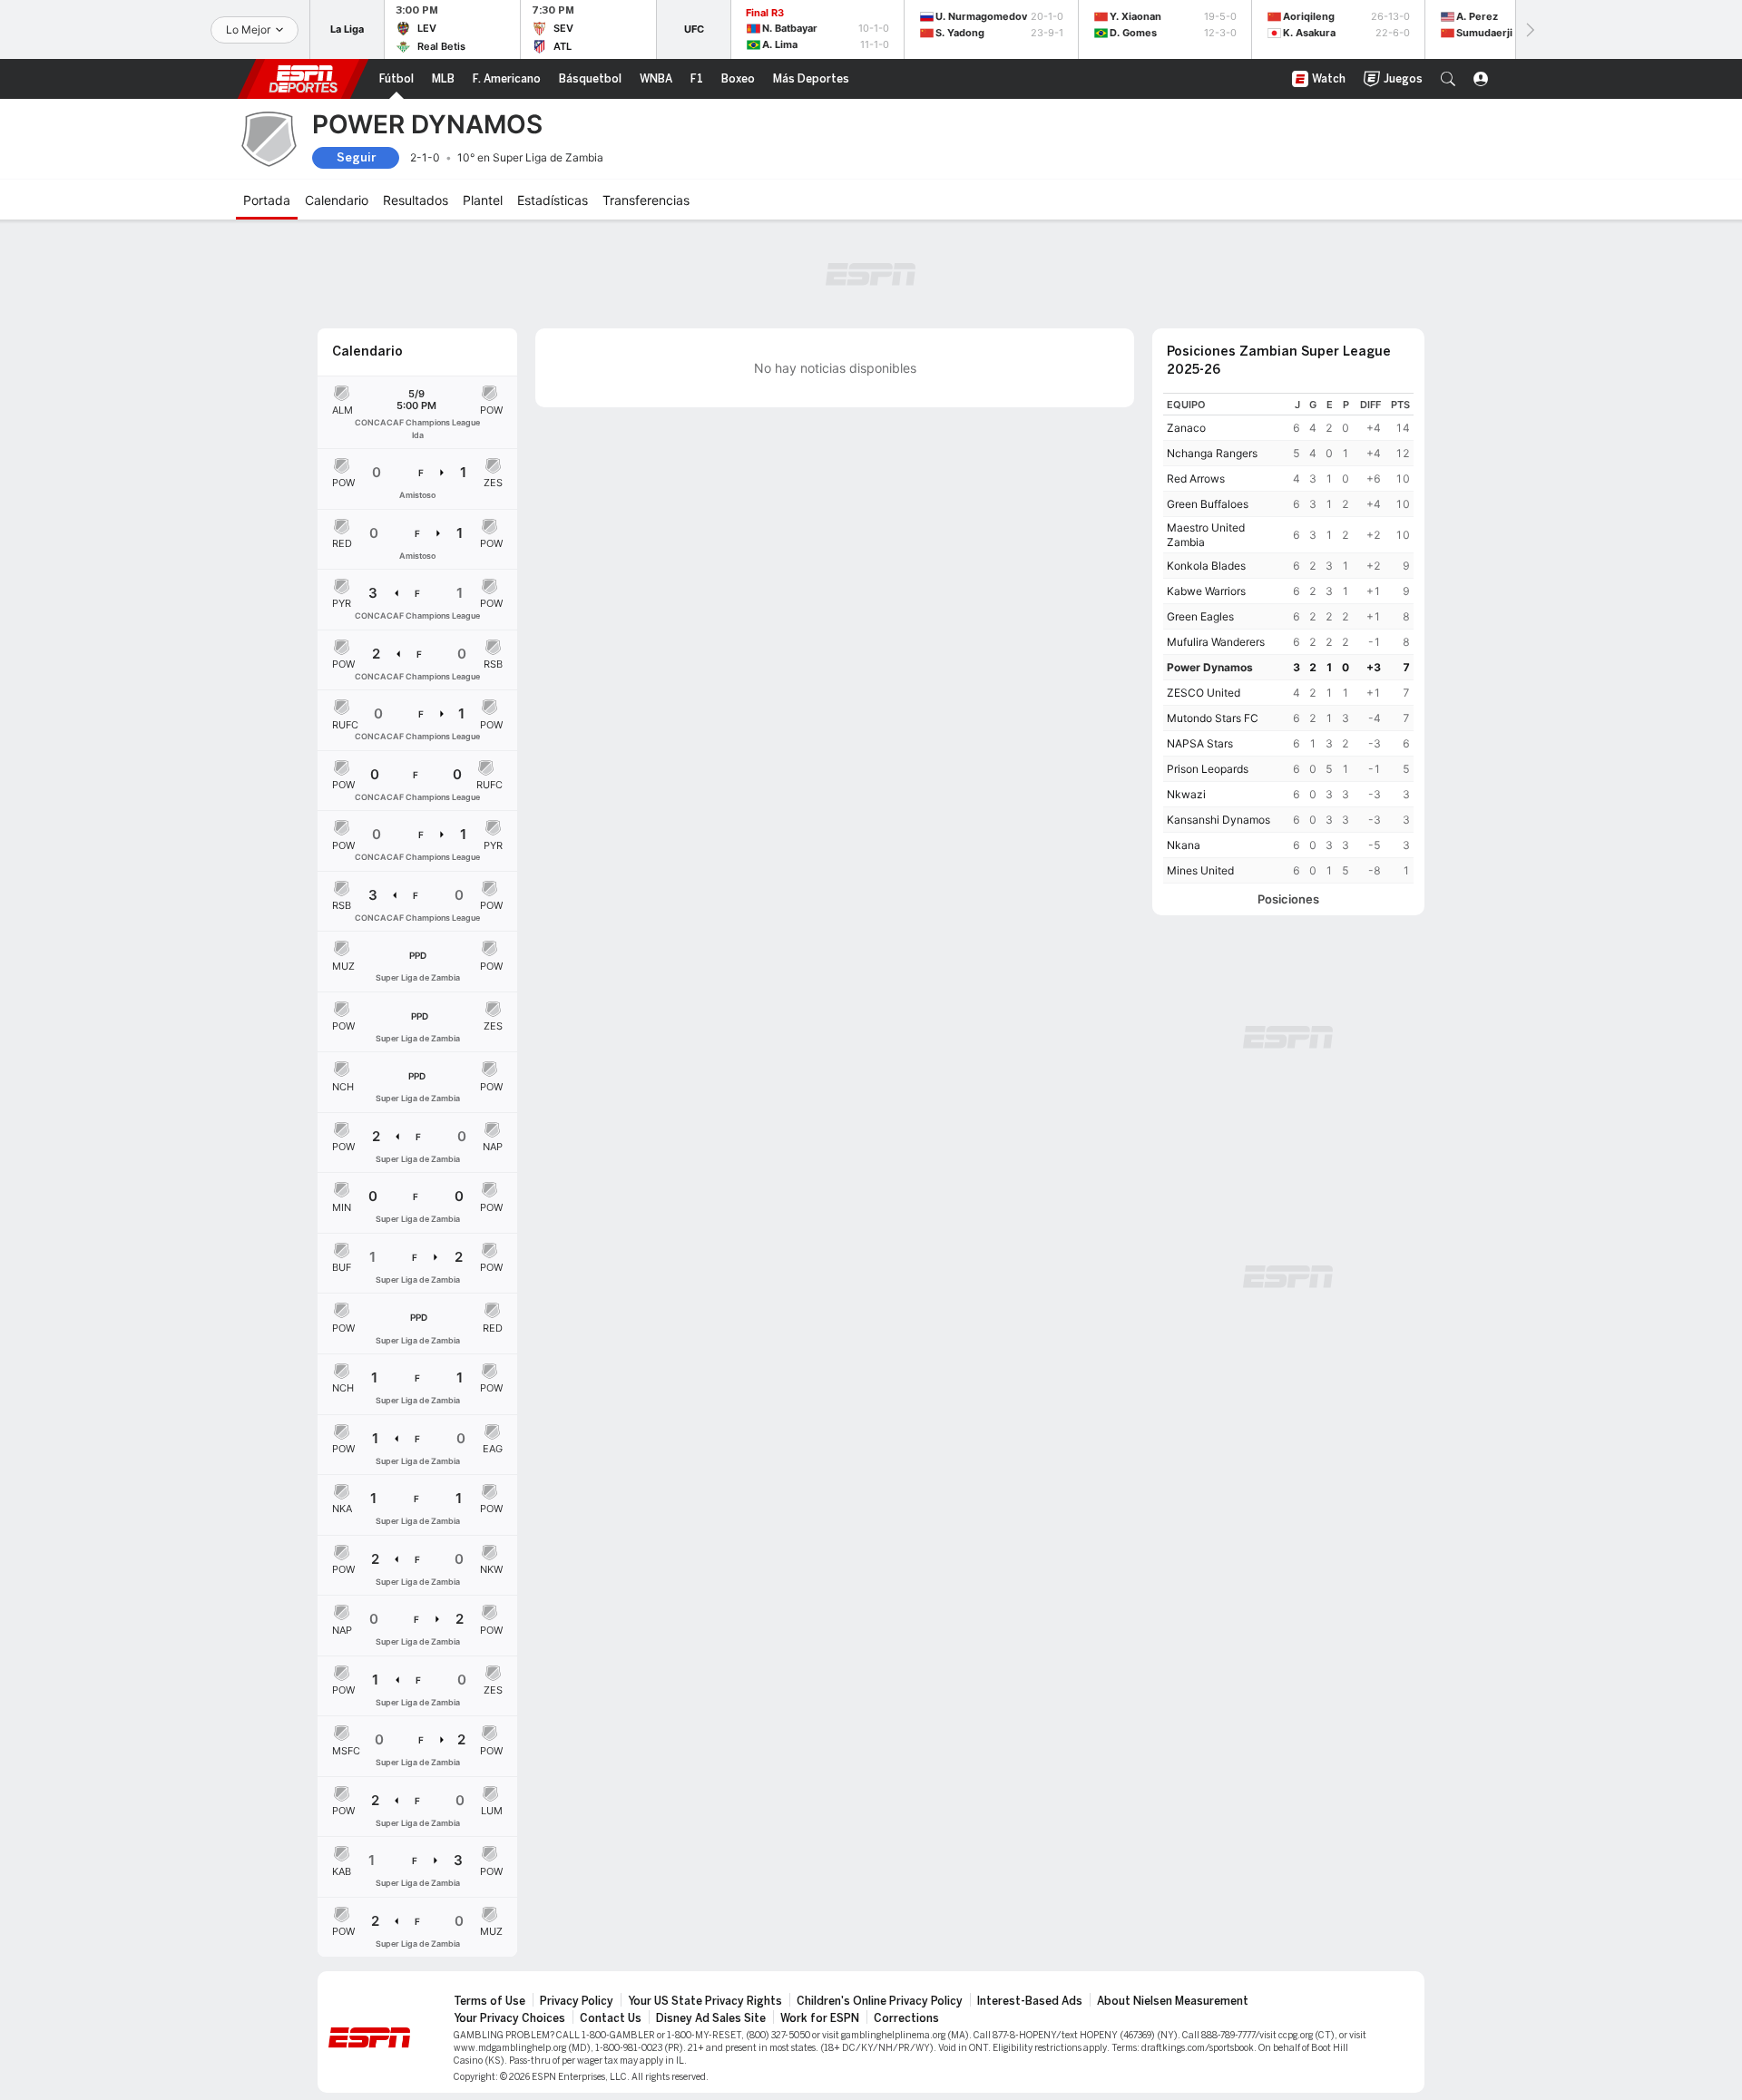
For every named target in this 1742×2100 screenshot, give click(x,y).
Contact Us (611, 2018)
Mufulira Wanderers (1216, 642)
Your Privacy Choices (509, 2018)
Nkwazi (1186, 794)
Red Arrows (1196, 479)
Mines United (1200, 870)
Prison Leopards (1208, 769)
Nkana (1184, 845)
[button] (1448, 79)
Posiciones (1288, 899)
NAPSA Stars (1200, 743)
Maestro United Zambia (1206, 535)
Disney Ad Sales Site (711, 2018)
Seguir (356, 157)
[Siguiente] (1529, 29)
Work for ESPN (820, 2018)
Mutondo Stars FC (1213, 718)
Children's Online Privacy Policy (880, 2001)
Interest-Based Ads (1030, 2001)
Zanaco (1186, 428)
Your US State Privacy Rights (705, 2001)
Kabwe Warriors (1206, 591)
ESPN (303, 79)
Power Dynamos (1210, 667)
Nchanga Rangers (1212, 453)
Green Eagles (1200, 616)
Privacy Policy (577, 2001)
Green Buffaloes (1208, 504)
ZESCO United (1204, 693)
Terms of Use (489, 2001)
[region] (1288, 638)
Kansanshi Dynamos (1218, 820)
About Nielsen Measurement (1173, 2001)
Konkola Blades (1206, 566)
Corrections (906, 2018)
